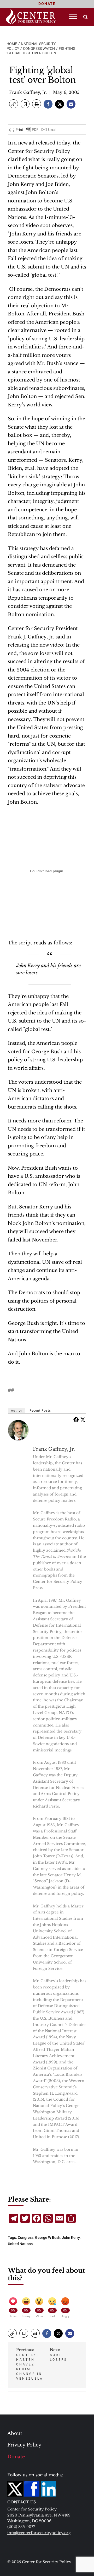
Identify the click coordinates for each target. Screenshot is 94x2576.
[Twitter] (83, 1419)
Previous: (30, 2364)
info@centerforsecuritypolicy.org (39, 2533)
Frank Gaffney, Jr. (28, 92)
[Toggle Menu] (73, 16)
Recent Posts (40, 1411)
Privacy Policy (24, 2445)
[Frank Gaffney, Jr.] (19, 1430)
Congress (26, 2238)
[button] (14, 104)
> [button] (86, 17)
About (15, 2433)
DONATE (47, 4)
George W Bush (48, 2238)
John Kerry (71, 2238)
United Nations (20, 2244)
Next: (58, 2354)
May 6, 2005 (66, 92)
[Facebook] (76, 1419)
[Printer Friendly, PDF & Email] (33, 130)
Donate (16, 2457)
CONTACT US (22, 2502)
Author (17, 1411)
